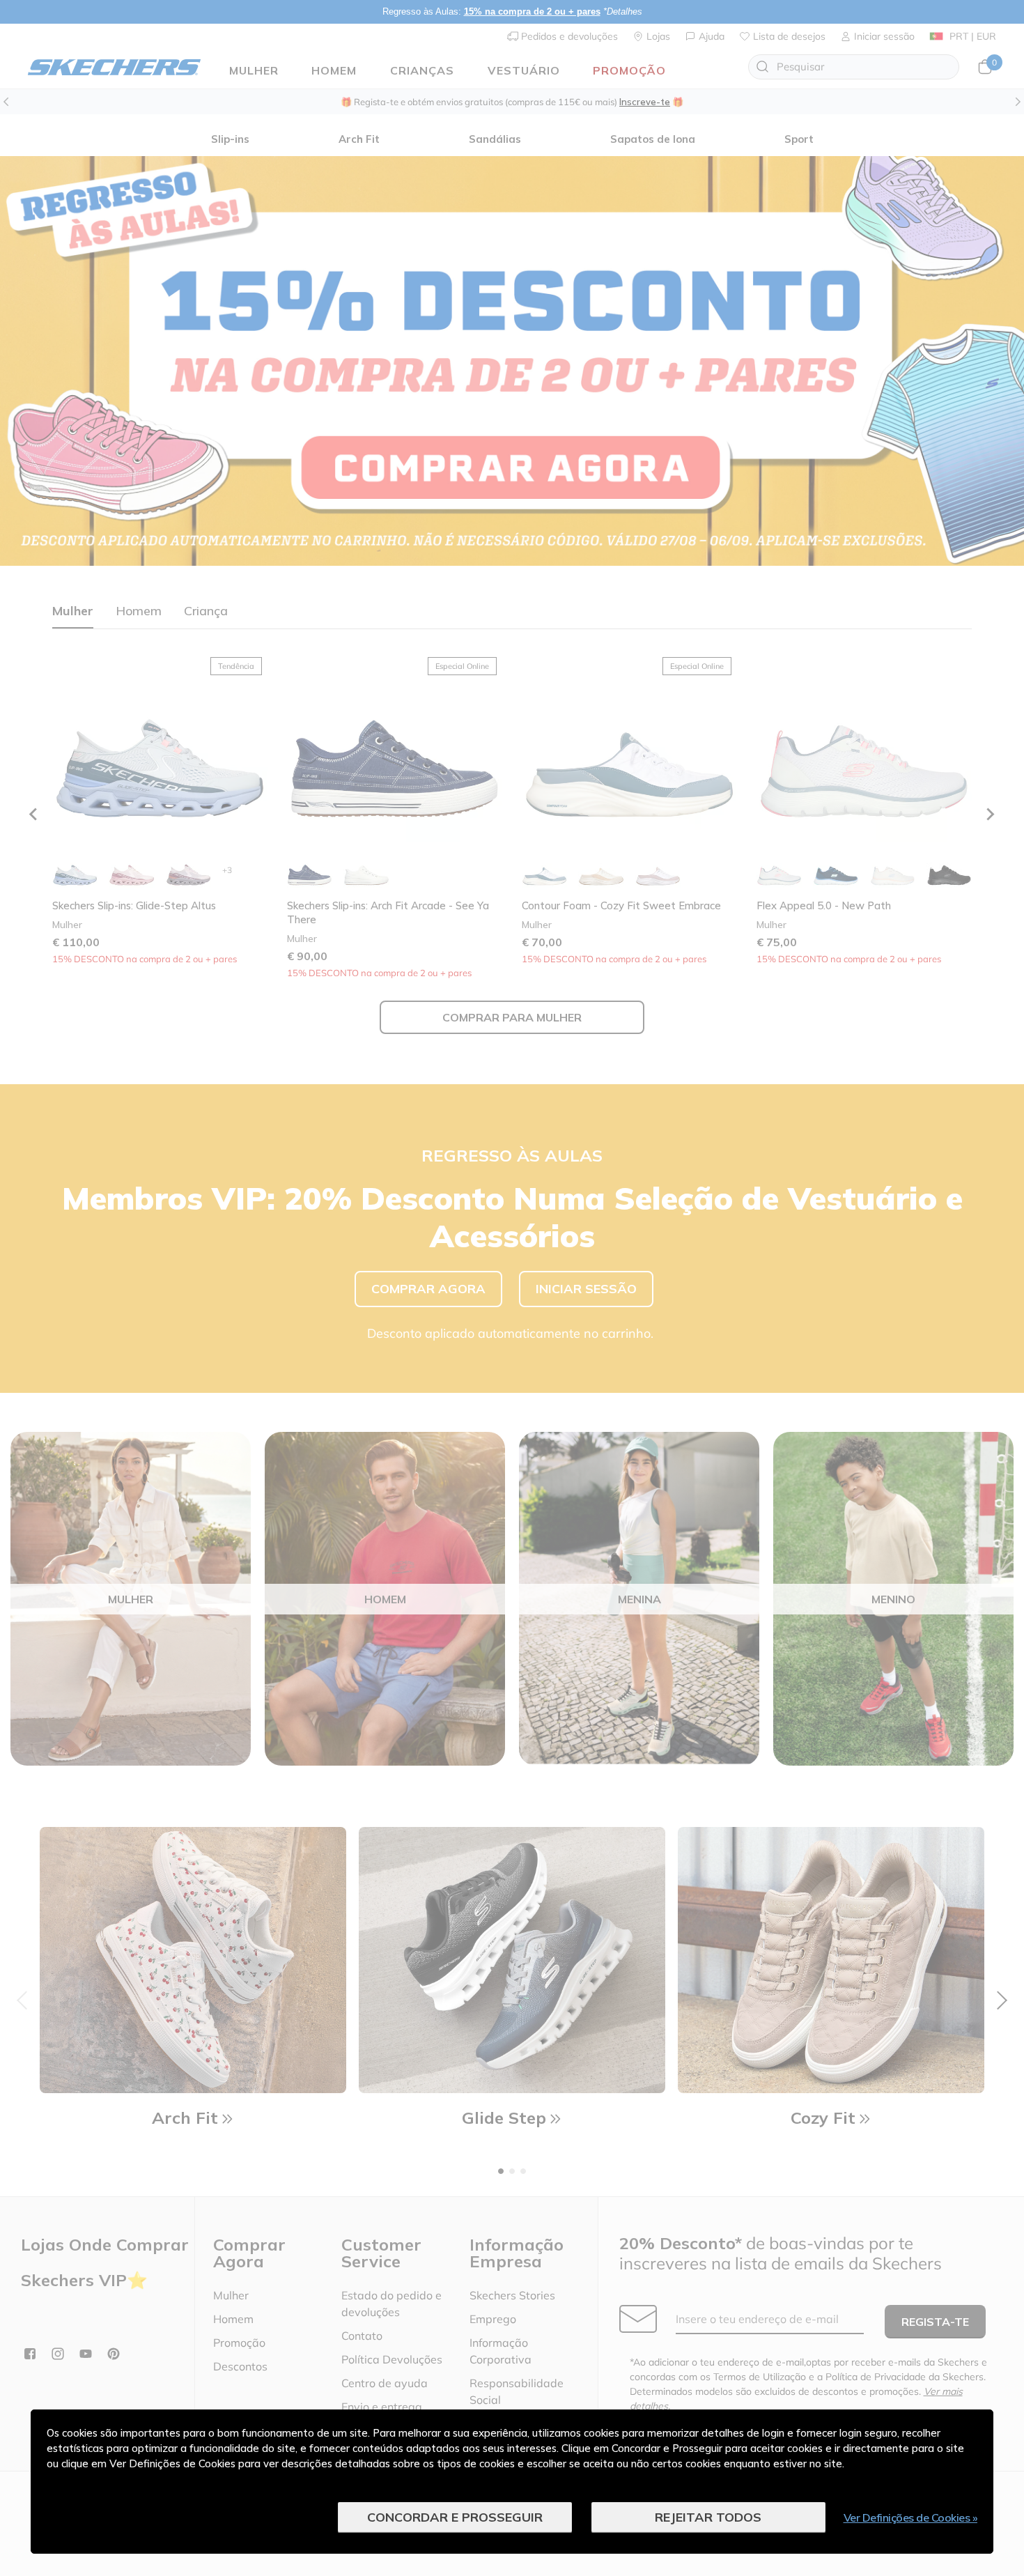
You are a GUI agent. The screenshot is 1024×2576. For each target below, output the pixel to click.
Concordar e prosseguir (455, 2517)
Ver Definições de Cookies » (911, 2517)
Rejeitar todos (708, 2517)
